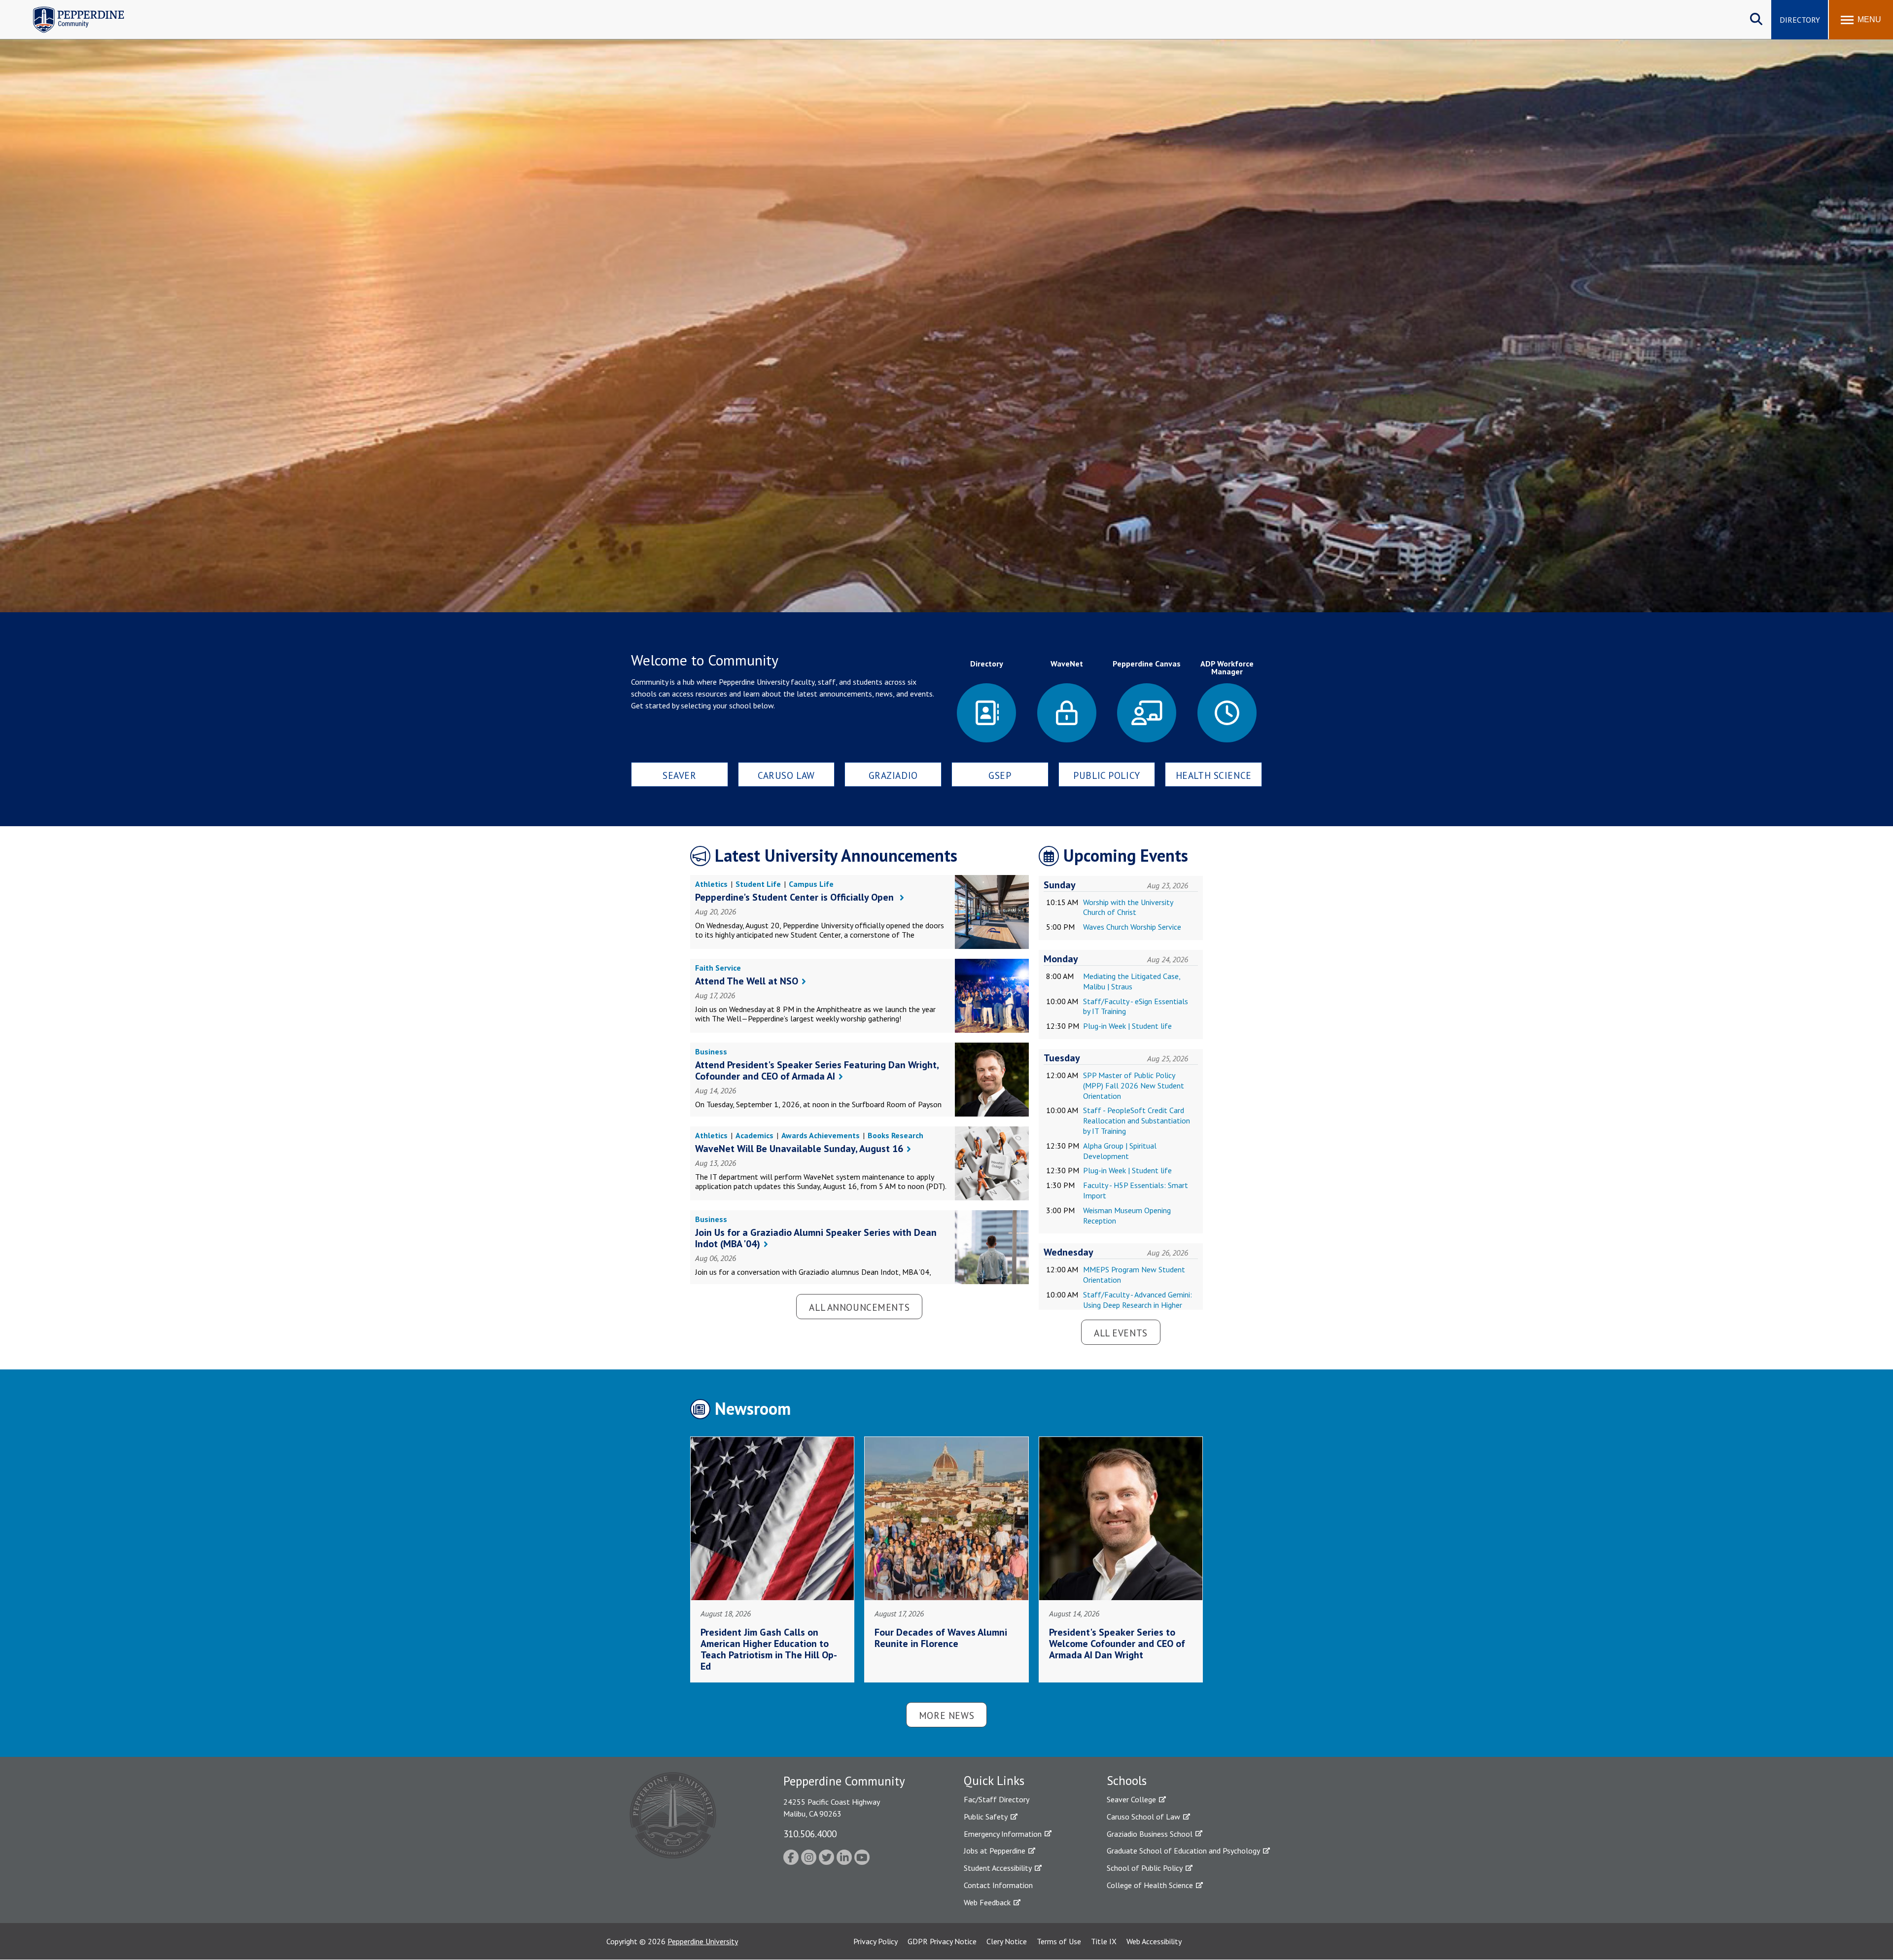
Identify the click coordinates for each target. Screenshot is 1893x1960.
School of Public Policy (1145, 1868)
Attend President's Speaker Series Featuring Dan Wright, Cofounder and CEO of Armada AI (817, 1070)
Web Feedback (987, 1902)
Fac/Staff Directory (997, 1799)
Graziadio (893, 775)
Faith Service (718, 968)
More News (946, 1715)
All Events (1121, 1333)
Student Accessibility (998, 1868)
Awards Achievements (821, 1135)
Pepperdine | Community (71, 9)
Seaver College (1131, 1799)
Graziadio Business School (1150, 1834)
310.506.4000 (810, 1834)
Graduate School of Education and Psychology (1183, 1851)
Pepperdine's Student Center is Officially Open (796, 897)
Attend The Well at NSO (747, 981)
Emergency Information (1003, 1834)
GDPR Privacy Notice (942, 1941)
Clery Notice (1007, 1941)
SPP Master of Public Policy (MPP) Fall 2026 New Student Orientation (1134, 1085)
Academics (754, 1135)
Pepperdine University (703, 1941)
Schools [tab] (1127, 1781)
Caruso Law (786, 775)
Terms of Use (1059, 1941)
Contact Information (998, 1885)
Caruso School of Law (1143, 1817)
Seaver (679, 775)
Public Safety (986, 1817)
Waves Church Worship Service (1132, 927)
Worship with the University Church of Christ (1128, 907)
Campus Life (811, 884)
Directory (1800, 20)
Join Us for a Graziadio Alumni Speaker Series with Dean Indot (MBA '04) (816, 1238)
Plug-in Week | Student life (1127, 1026)
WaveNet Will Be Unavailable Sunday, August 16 (799, 1149)
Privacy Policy (876, 1941)
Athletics (711, 884)
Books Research (895, 1135)
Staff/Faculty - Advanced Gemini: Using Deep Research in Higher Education (1138, 1305)
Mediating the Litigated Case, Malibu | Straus (1132, 981)
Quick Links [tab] (994, 1781)
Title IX (1104, 1941)
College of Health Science (1150, 1885)
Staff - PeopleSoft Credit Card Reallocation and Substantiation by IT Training (1137, 1120)
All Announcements (859, 1307)
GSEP (1000, 775)
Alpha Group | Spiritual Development (1120, 1151)
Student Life (758, 884)
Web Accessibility (1154, 1941)
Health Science (1214, 775)
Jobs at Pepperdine (995, 1851)
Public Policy (1107, 775)
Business (711, 1051)
